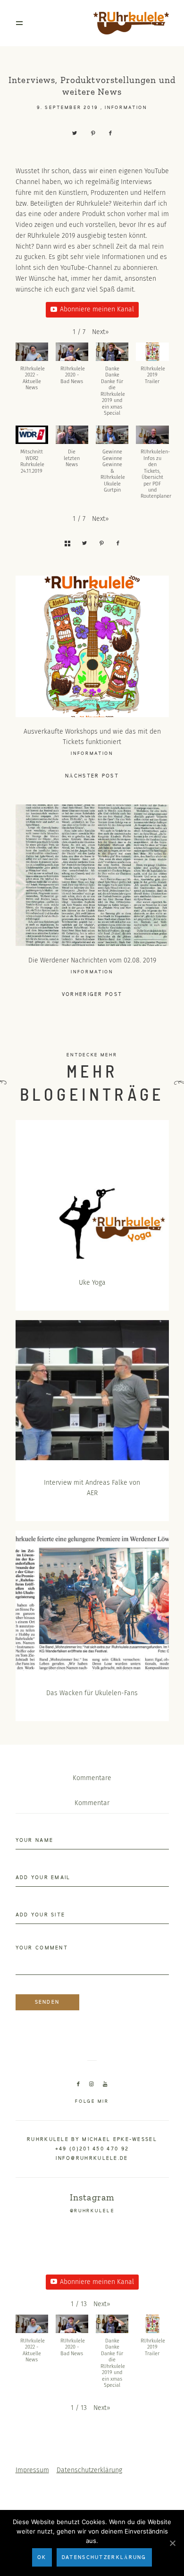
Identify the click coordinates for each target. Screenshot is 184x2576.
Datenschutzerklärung (89, 2470)
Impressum (32, 2470)
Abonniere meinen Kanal (97, 309)
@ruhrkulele (92, 2211)
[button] (100, 332)
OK (42, 2558)
